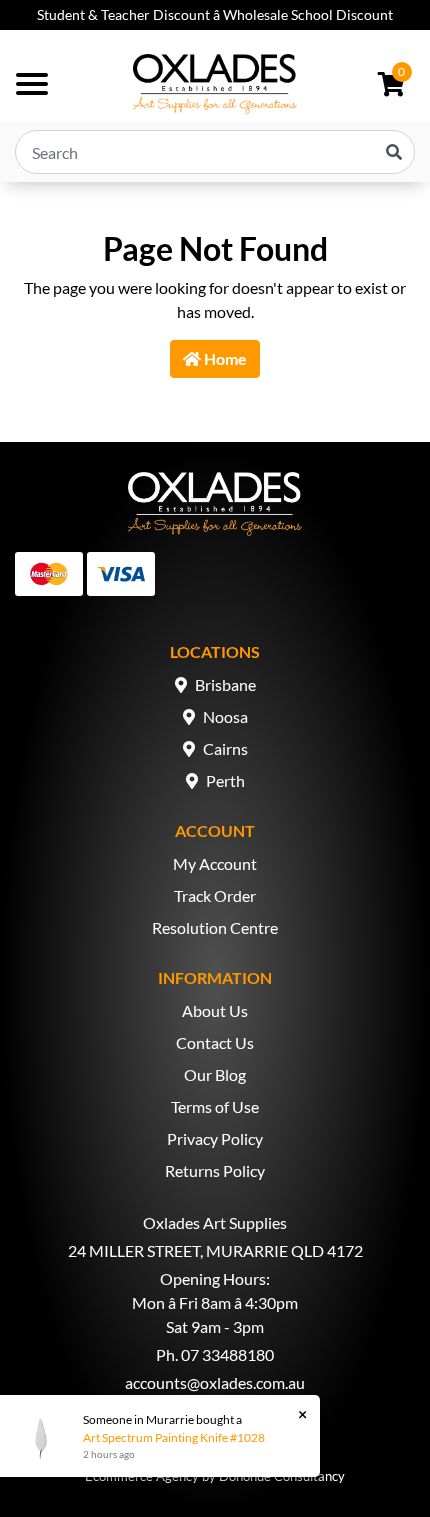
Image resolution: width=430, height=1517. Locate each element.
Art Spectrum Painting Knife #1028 (174, 1437)
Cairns (225, 748)
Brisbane (225, 684)
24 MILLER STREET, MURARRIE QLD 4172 (215, 1250)
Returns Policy (215, 1170)
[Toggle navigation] (32, 84)
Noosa (225, 716)
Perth (225, 780)
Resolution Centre (215, 927)
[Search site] (394, 152)
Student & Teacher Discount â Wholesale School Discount (215, 14)
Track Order (215, 895)
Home (224, 358)
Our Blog (215, 1074)
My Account (215, 863)
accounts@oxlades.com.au (215, 1382)
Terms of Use (215, 1106)
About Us (215, 1010)
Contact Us (215, 1042)
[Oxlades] (215, 84)
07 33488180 (227, 1354)
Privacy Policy (215, 1138)
